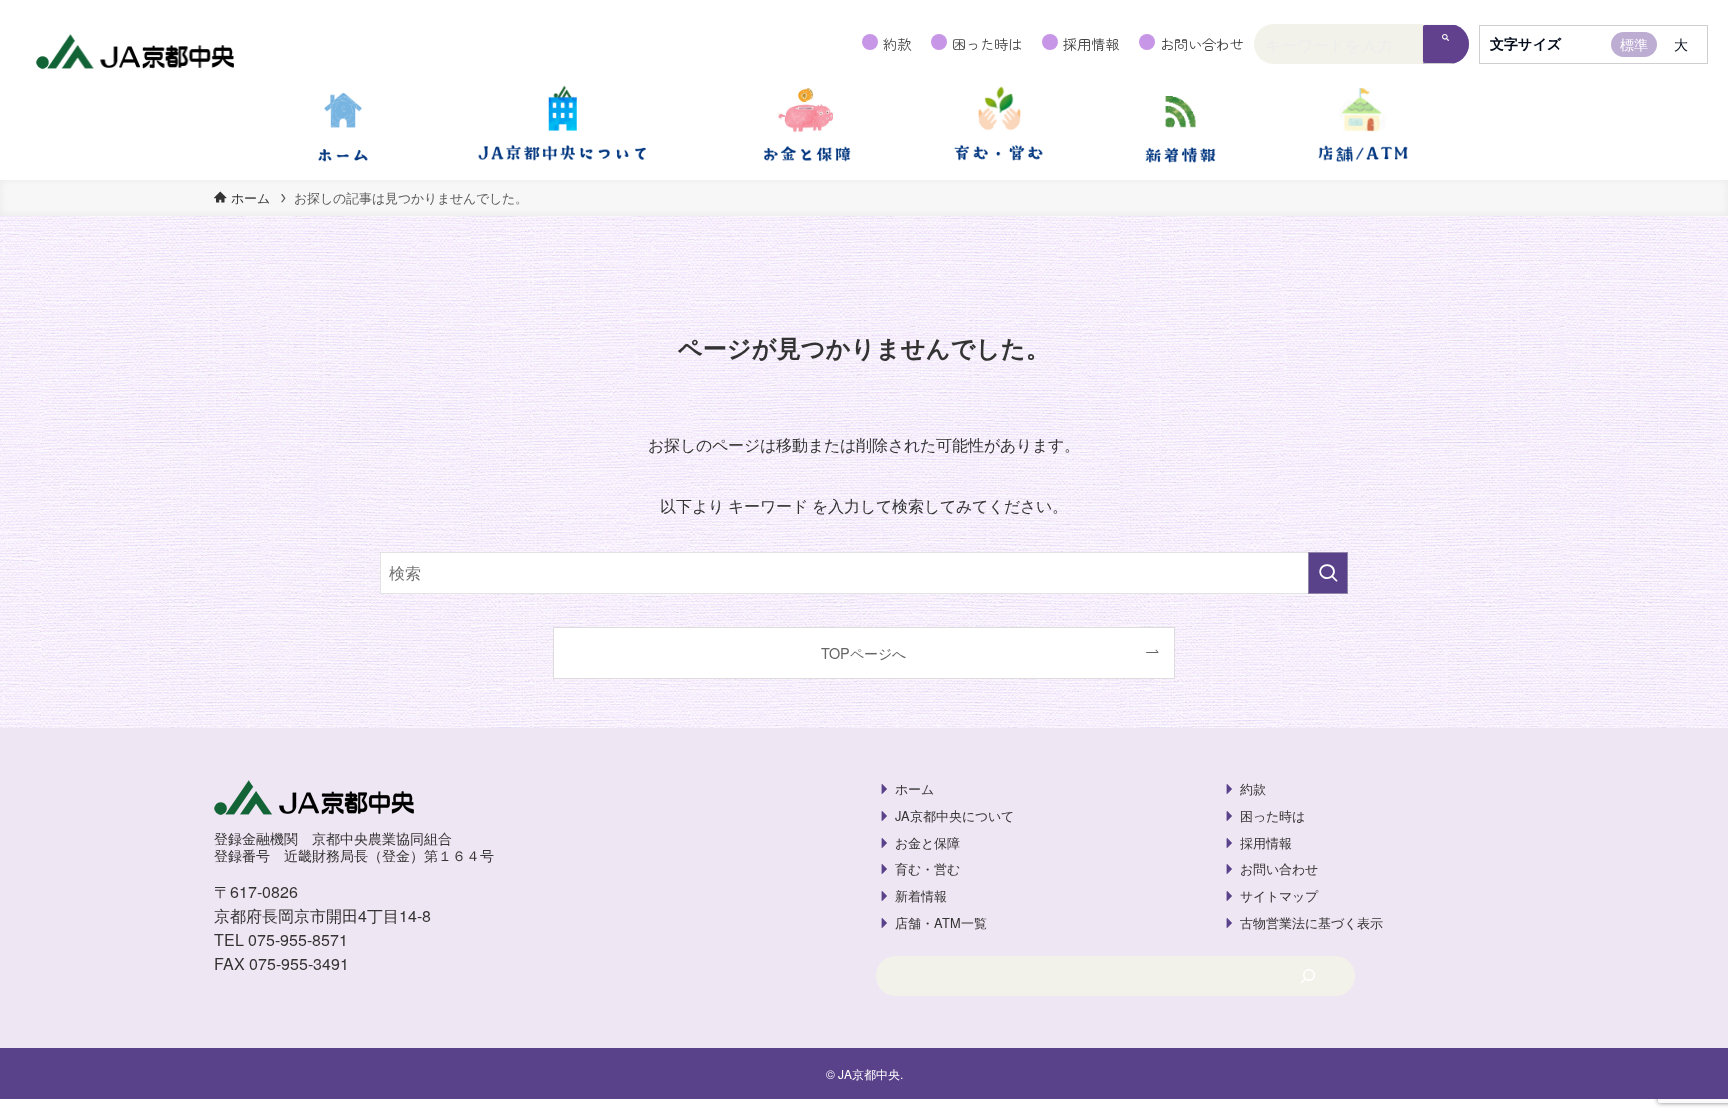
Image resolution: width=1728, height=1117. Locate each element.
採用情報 (1091, 43)
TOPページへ (863, 652)
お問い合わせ (1202, 43)
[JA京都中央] (135, 54)
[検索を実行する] (1328, 573)
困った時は (987, 43)
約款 (897, 43)
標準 (1634, 44)
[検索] (1446, 44)
